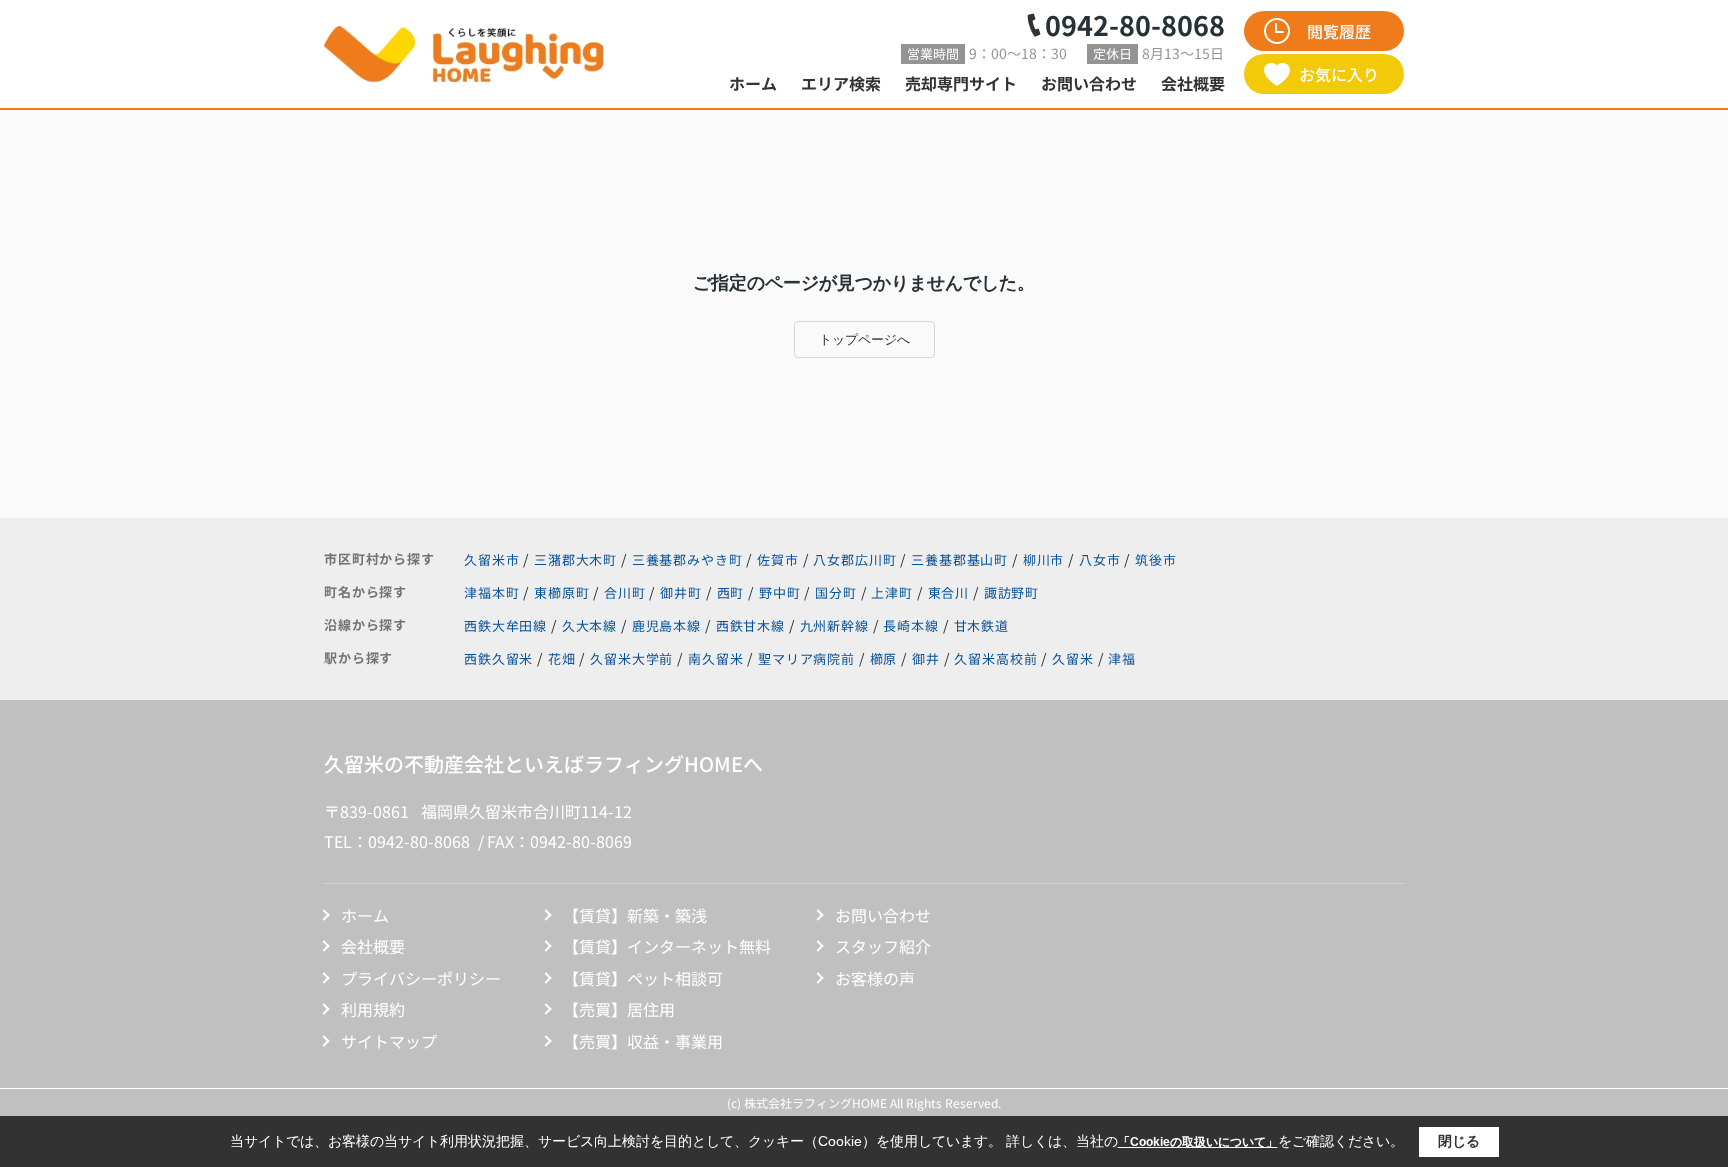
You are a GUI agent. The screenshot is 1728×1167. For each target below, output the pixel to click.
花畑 (562, 658)
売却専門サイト (961, 83)
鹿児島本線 (668, 625)
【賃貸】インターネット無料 (667, 946)
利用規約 (373, 1009)
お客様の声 (875, 978)
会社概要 (1193, 83)
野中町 (781, 592)
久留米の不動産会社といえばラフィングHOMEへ (543, 763)
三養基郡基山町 (959, 559)
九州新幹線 (836, 625)
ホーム (753, 83)
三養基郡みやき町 (687, 559)
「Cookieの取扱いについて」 (1198, 1142)
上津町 (893, 592)
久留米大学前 (631, 658)
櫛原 (884, 658)
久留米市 (491, 559)
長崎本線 (912, 625)
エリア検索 (841, 83)
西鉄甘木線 (752, 625)
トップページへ (864, 339)
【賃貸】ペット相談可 (643, 978)
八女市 (1100, 559)
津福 (1122, 658)
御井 (926, 658)
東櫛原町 (563, 592)
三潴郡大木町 (575, 559)
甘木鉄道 (981, 625)
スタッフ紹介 (883, 946)
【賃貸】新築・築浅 (635, 915)
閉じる (1459, 1141)
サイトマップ (389, 1041)
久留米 (1073, 658)
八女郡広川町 (854, 559)
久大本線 (591, 625)
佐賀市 (778, 559)
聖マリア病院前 (806, 658)
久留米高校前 (995, 658)
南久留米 (715, 658)
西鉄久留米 (498, 658)
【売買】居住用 (619, 1009)
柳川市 (1044, 559)
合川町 (626, 592)
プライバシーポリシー (421, 978)
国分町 (837, 592)
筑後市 (1156, 559)
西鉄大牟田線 (507, 625)
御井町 (682, 592)
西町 (733, 592)
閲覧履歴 (1339, 31)
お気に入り (1339, 74)
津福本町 (493, 592)
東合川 (950, 592)
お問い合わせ (1089, 83)
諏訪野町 (1011, 592)
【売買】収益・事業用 (643, 1041)
